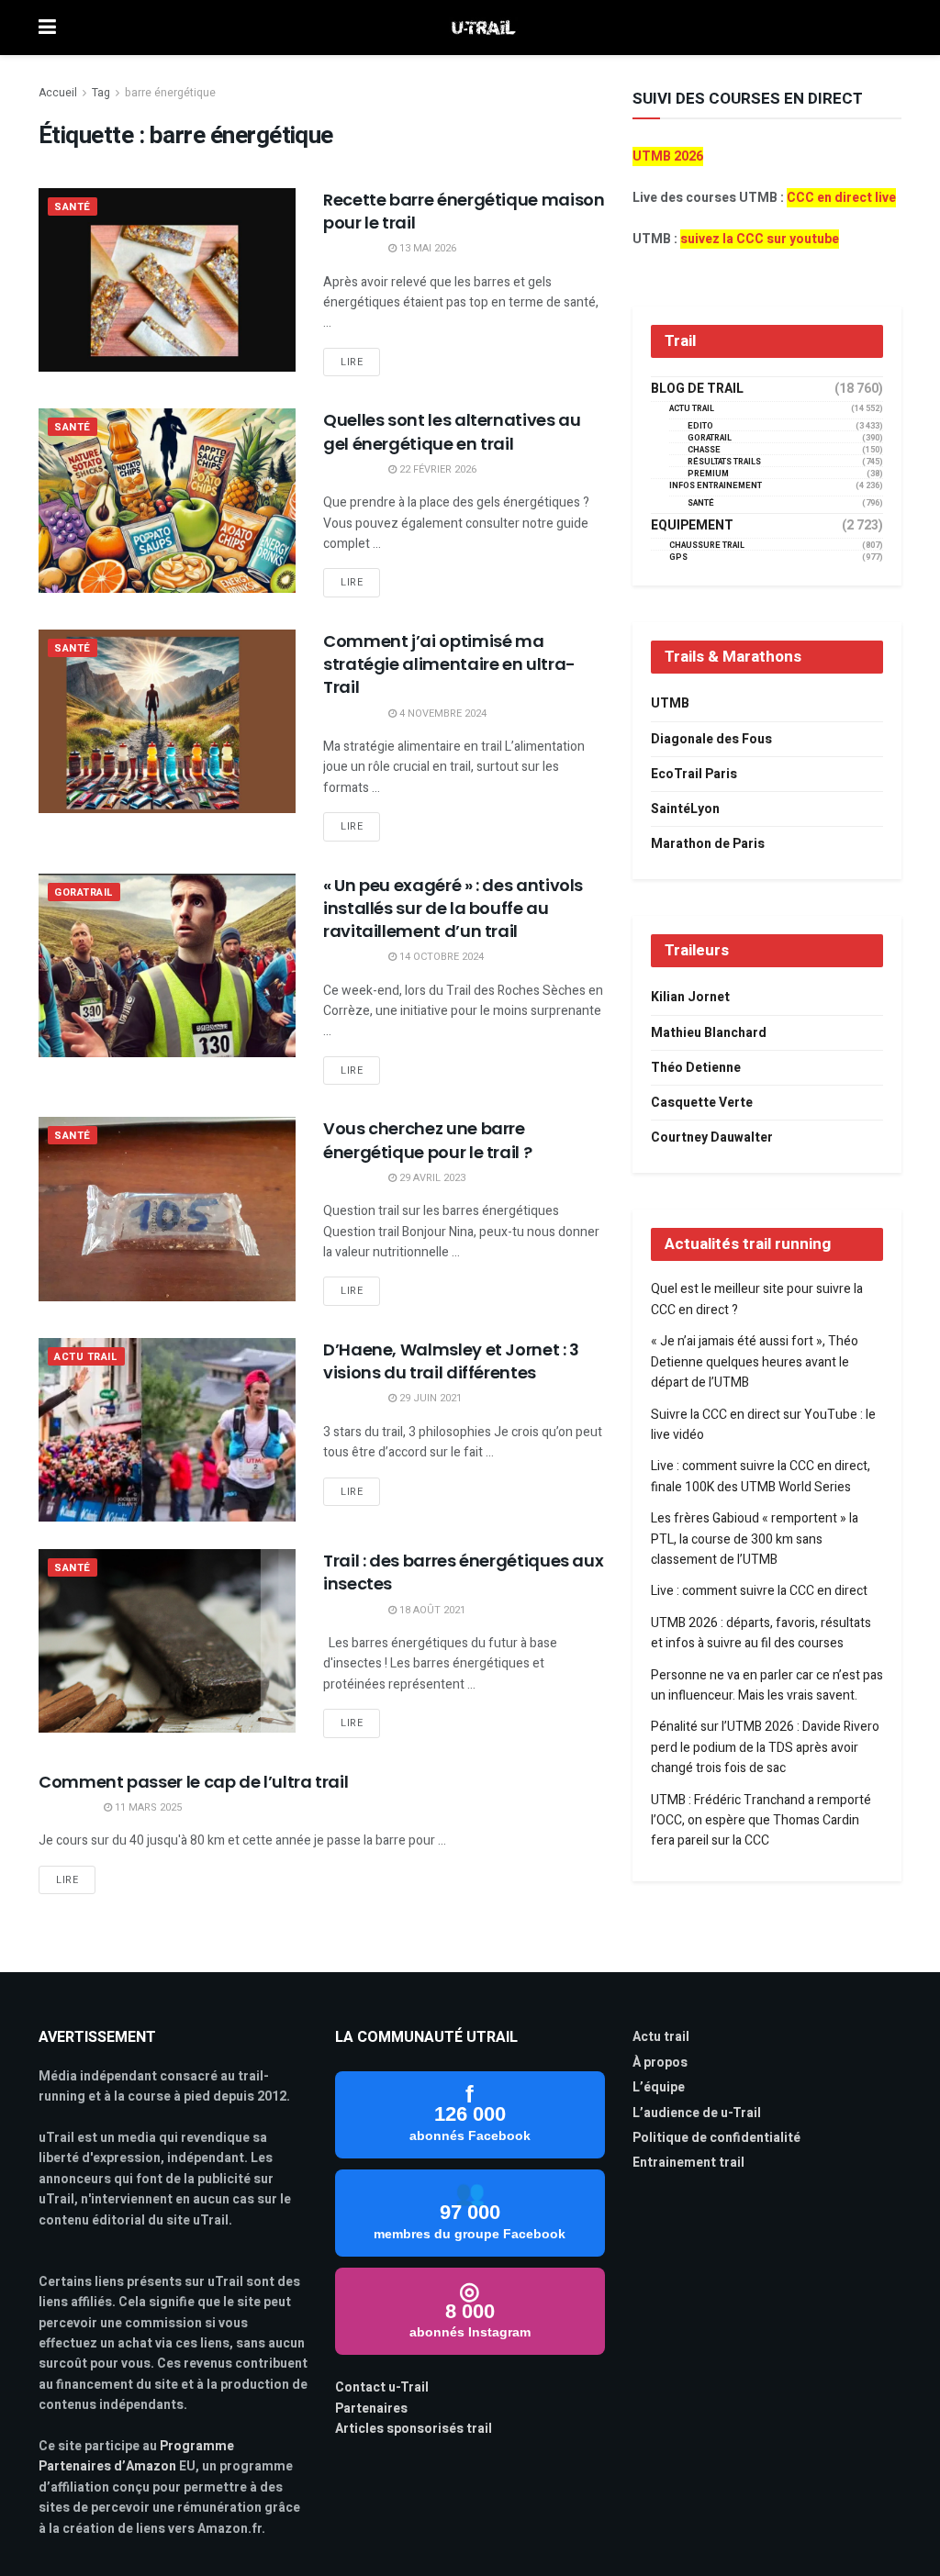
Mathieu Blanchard (709, 1033)
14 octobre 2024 (440, 957)
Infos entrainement (716, 486)
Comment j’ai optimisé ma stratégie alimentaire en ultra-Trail (449, 664)
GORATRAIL (84, 892)
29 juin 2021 (429, 1398)
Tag (101, 93)
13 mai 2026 (426, 248)
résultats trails (724, 462)
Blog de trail (697, 389)
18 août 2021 (431, 1610)
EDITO (700, 426)
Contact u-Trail (382, 2387)
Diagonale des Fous (711, 739)
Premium (708, 474)
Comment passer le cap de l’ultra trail (193, 1782)
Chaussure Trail (707, 546)
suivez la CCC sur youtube (760, 239)
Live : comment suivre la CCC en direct (759, 1591)
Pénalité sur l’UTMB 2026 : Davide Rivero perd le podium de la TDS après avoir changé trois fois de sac (765, 1747)
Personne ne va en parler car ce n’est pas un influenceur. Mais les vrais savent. (767, 1685)
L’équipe (659, 2087)
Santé (73, 207)
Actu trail (661, 2037)
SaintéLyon (685, 809)
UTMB (670, 703)
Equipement (692, 526)
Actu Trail (86, 1357)
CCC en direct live (841, 198)
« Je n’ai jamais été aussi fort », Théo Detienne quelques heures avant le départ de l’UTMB (755, 1362)
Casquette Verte (702, 1103)
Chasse (704, 450)
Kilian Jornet (690, 997)
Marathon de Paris (708, 844)
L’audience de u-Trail (697, 2113)
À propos (660, 2063)
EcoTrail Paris (694, 774)
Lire (352, 362)
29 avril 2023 (431, 1178)
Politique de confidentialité (716, 2138)
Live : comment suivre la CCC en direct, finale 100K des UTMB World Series (761, 1476)
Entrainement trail (688, 2163)
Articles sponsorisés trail (414, 2429)
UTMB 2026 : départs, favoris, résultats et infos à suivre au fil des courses (761, 1633)
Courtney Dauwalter (712, 1137)
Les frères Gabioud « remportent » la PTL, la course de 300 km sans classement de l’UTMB (755, 1539)
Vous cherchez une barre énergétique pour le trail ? (427, 1140)
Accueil (58, 93)
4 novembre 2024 (442, 714)
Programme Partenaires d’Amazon (136, 2456)
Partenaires (371, 2409)
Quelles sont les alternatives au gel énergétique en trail (452, 431)
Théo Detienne (696, 1068)
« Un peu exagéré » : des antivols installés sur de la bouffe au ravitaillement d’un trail (453, 908)
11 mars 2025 (147, 1807)
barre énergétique (170, 93)
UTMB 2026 (668, 156)
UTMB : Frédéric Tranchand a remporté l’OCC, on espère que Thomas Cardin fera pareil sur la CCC (761, 1821)
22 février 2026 (436, 469)
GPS (678, 558)
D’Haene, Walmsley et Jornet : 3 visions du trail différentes (451, 1361)
